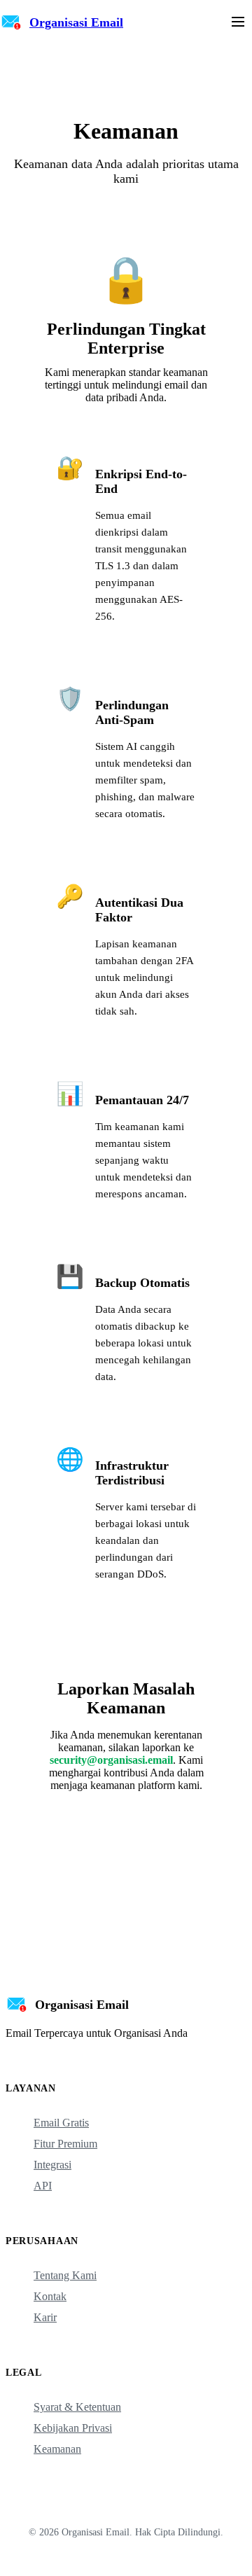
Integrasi (52, 2165)
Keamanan (57, 2449)
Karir (45, 2317)
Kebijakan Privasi (73, 2428)
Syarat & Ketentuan (77, 2407)
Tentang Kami (65, 2275)
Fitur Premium (65, 2144)
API (43, 2186)
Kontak (50, 2296)
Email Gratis (61, 2123)
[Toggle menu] (238, 23)
